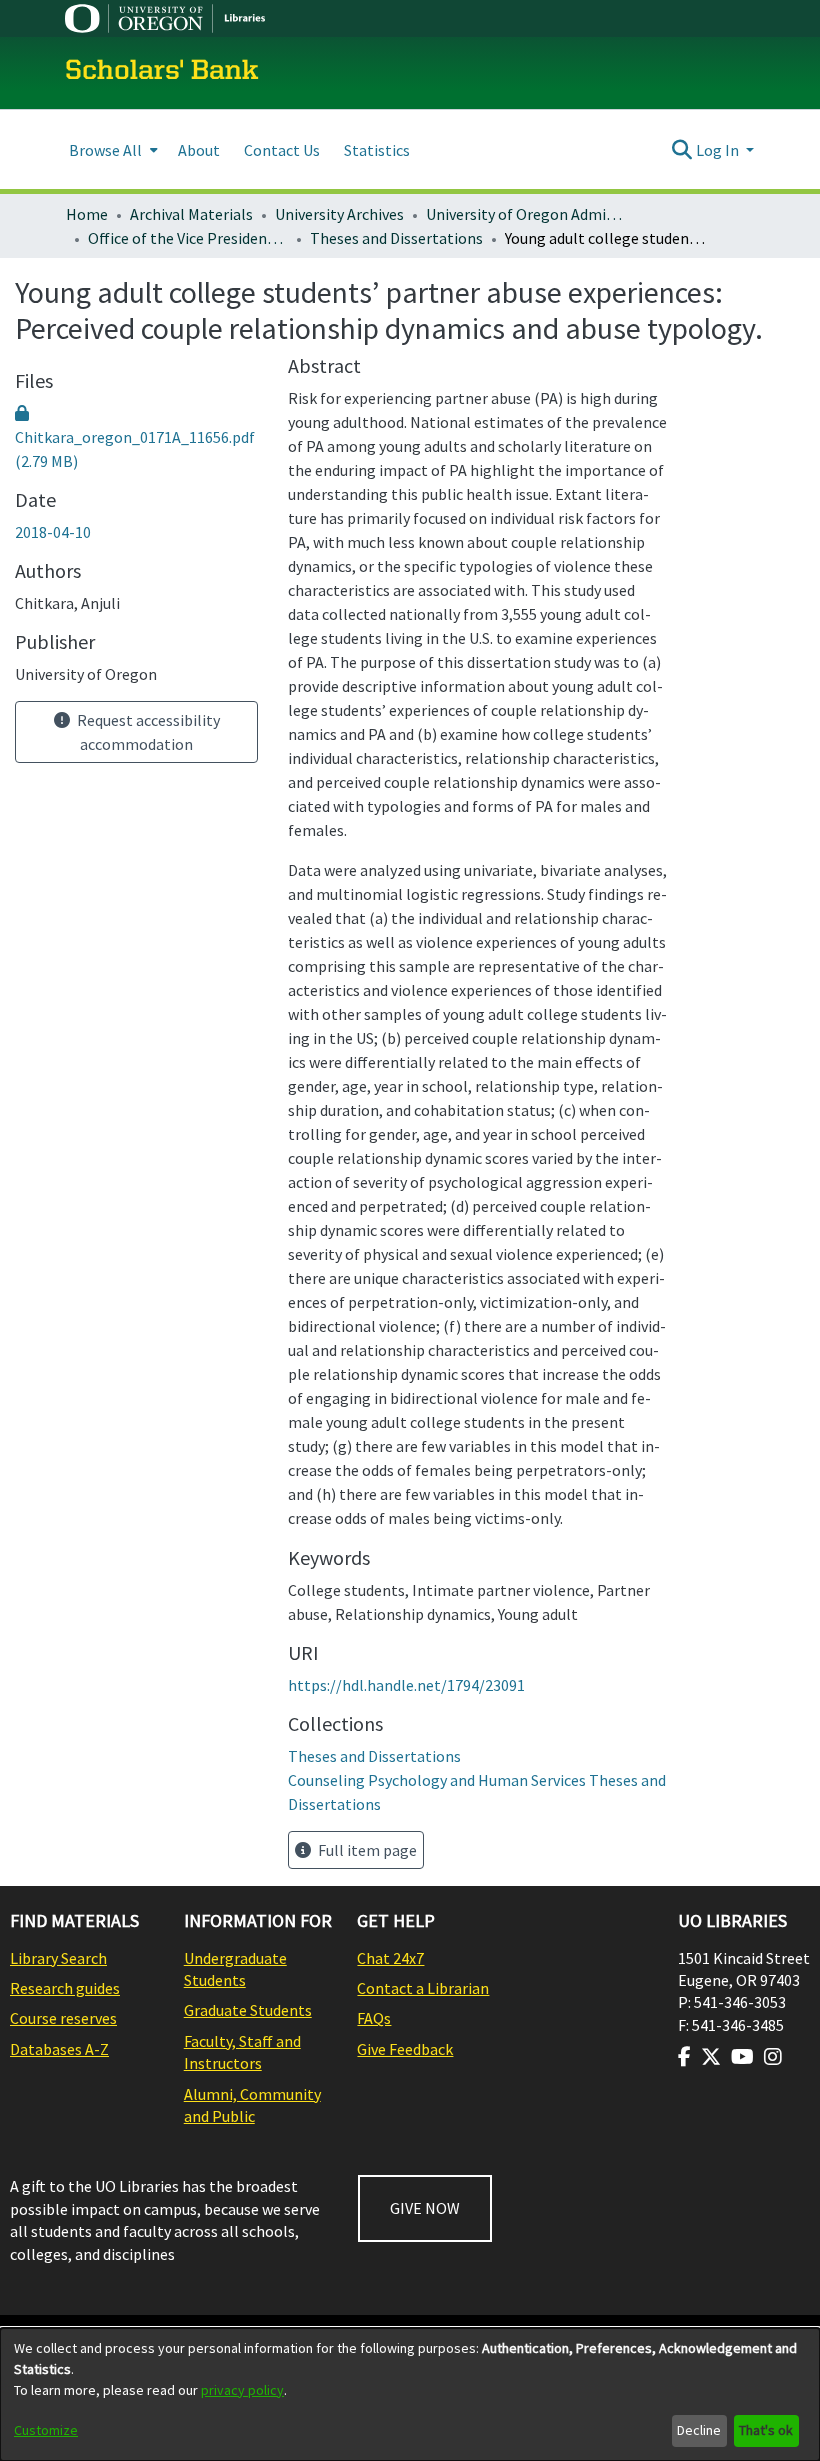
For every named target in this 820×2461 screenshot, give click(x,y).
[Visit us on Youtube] (742, 2057)
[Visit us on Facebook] (684, 2057)
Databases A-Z (59, 2049)
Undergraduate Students (235, 1969)
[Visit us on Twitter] (711, 2057)
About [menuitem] (199, 150)
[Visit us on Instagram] (773, 2057)
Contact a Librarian (423, 1988)
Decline (699, 2430)
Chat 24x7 (390, 1958)
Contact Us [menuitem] (282, 150)
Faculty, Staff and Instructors (242, 2052)
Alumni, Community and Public (252, 2105)
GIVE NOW (425, 2208)
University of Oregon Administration (526, 214)
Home (87, 214)
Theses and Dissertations (396, 238)
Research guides (65, 1988)
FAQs (374, 2018)
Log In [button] (719, 150)
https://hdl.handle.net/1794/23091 (406, 1685)
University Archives (339, 214)
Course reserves (63, 2018)
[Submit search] (682, 150)
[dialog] (410, 2394)
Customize (46, 2430)
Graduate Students (248, 2010)
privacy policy (242, 2390)
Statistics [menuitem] (377, 150)
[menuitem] (111, 149)
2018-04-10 (53, 532)
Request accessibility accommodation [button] (147, 732)
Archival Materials (191, 214)
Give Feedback (405, 2049)
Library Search (58, 1958)
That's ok (766, 2430)
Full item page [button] (366, 1850)
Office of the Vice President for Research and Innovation (188, 238)
